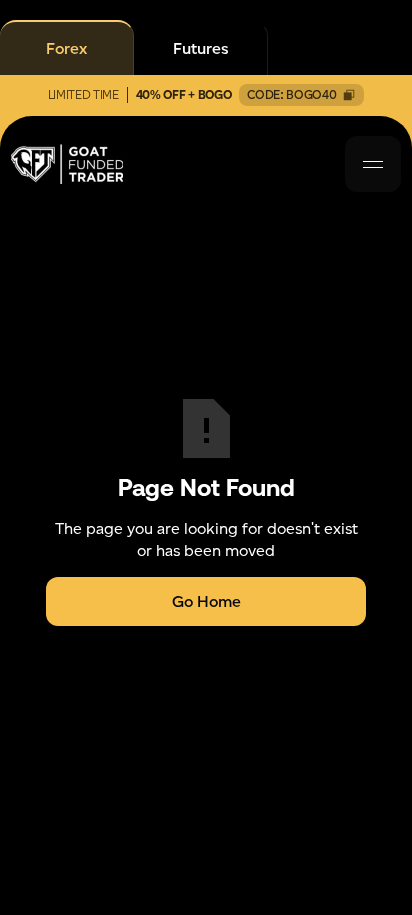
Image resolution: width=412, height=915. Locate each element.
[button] (373, 164)
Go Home (206, 601)
